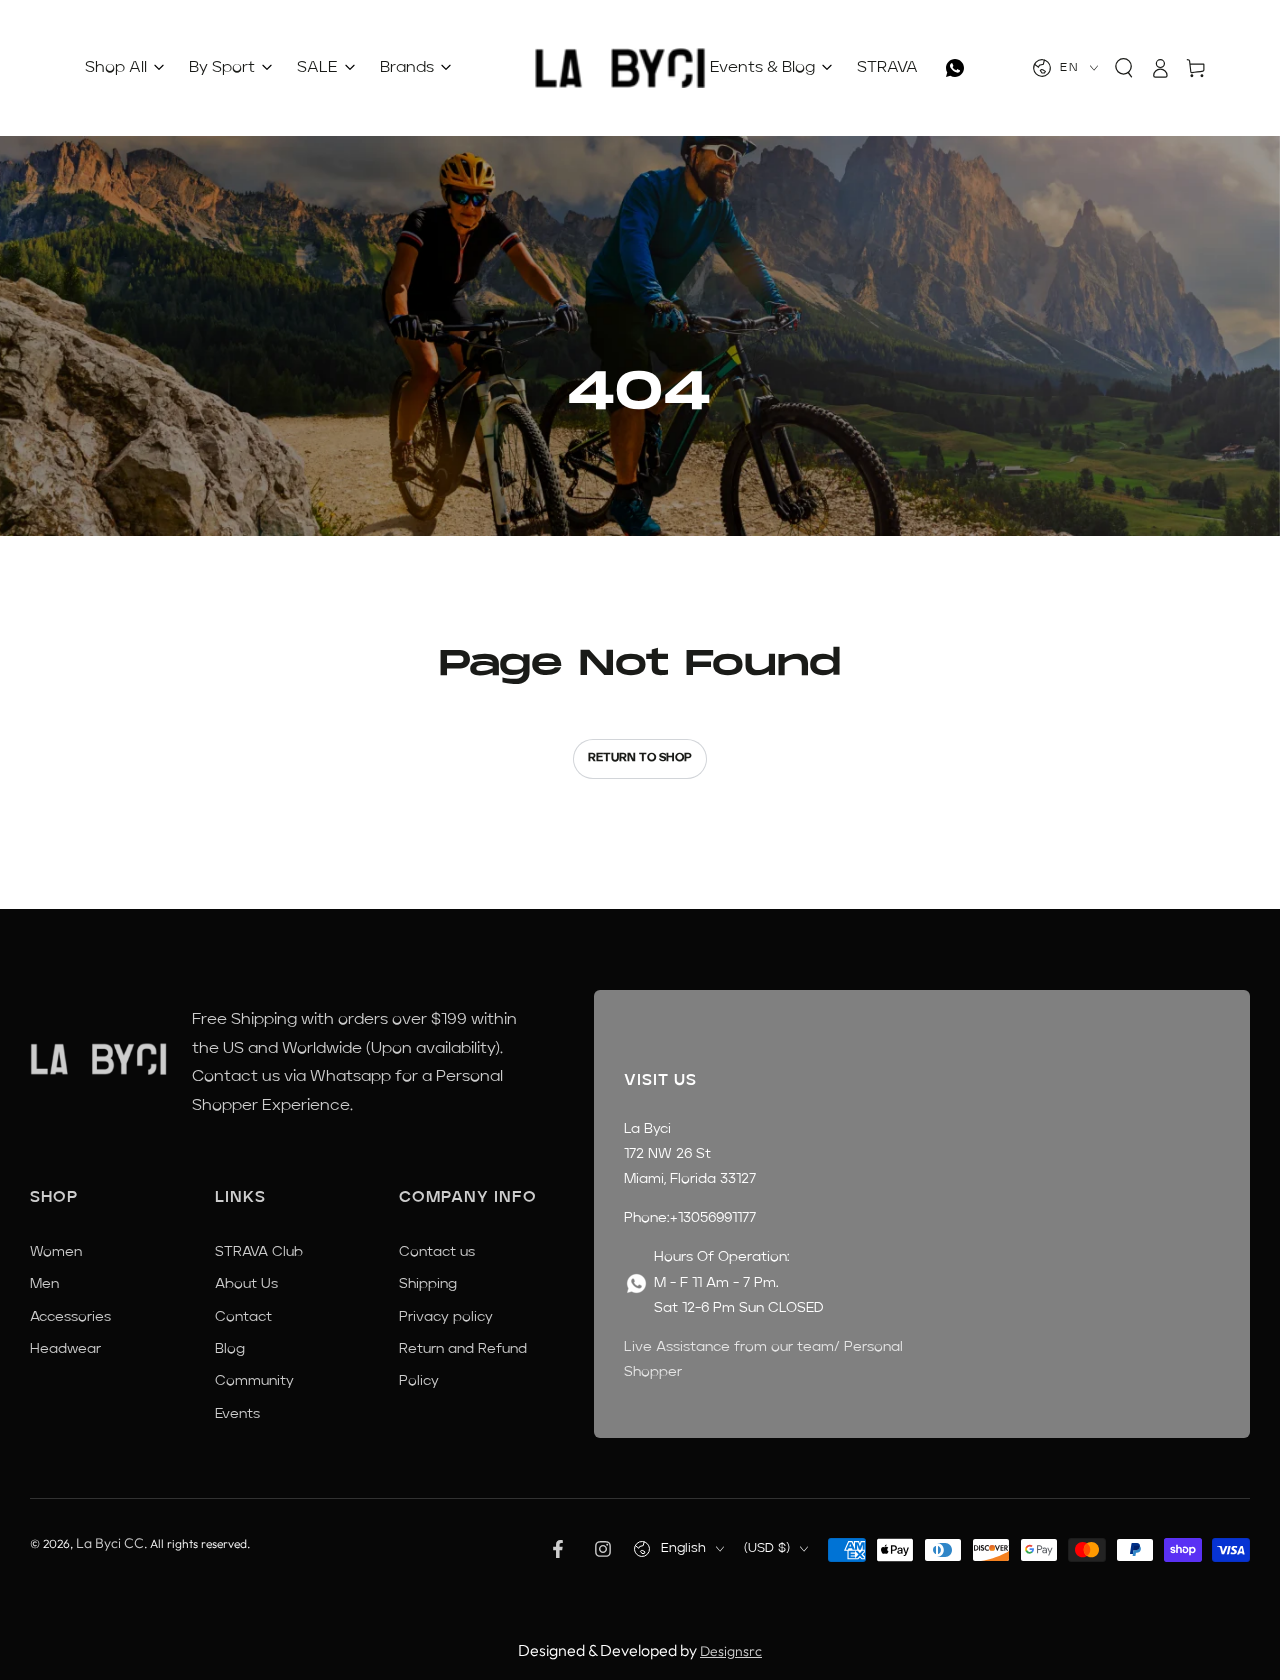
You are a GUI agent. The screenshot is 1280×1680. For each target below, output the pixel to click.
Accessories (70, 1317)
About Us (246, 1284)
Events (237, 1414)
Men (44, 1284)
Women (56, 1252)
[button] (1124, 68)
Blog (230, 1349)
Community (254, 1381)
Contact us (437, 1252)
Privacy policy (446, 1317)
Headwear (65, 1349)
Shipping (428, 1284)
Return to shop (640, 758)
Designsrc (731, 1651)
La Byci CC (110, 1543)
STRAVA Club (259, 1252)
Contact (243, 1317)
